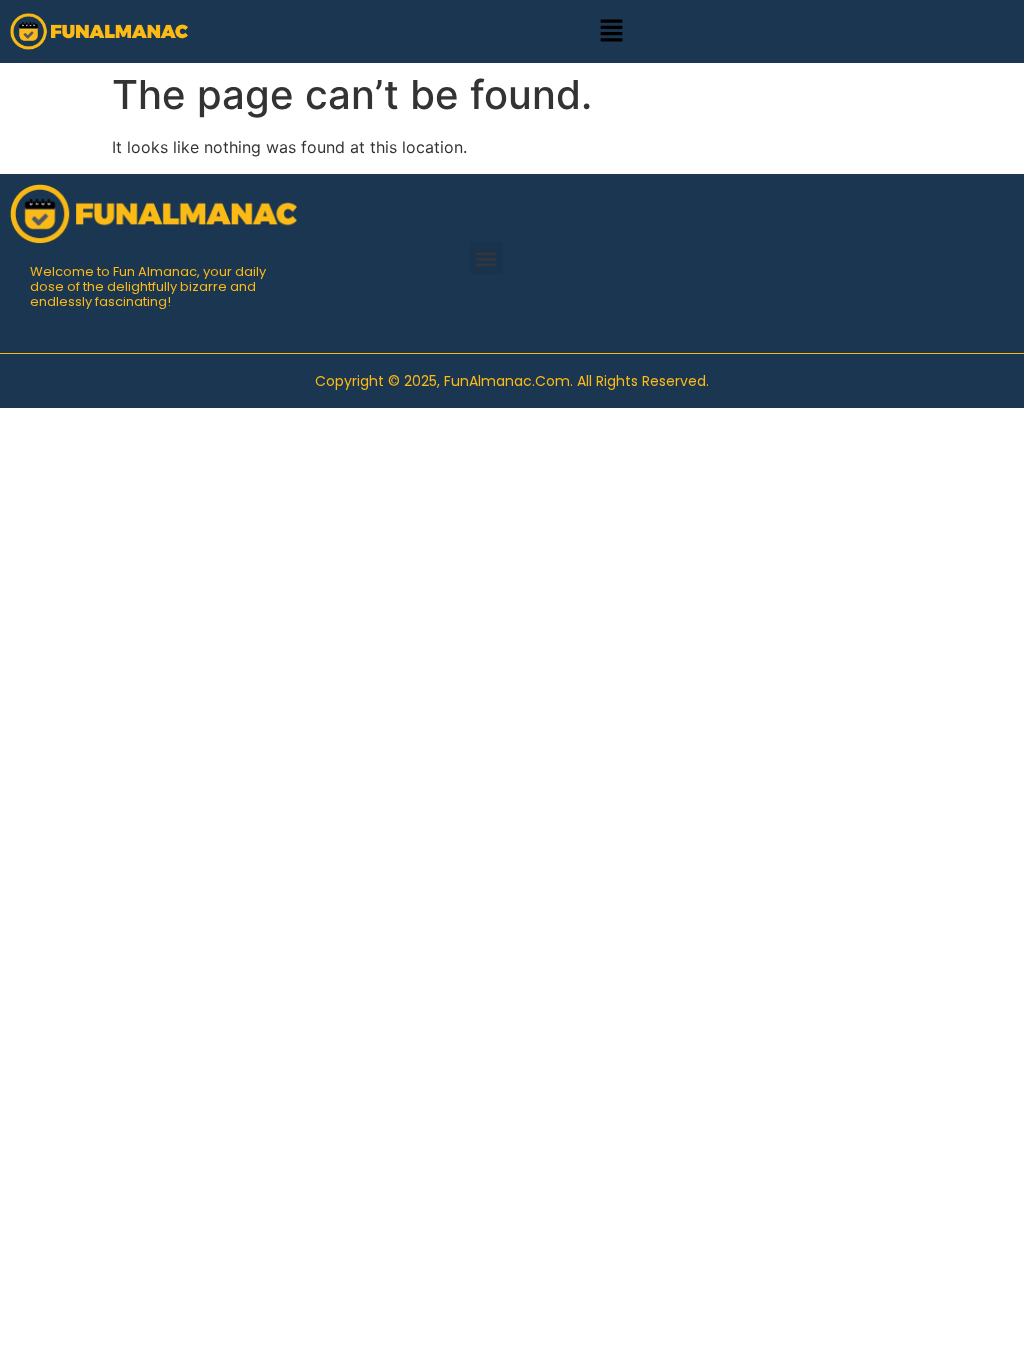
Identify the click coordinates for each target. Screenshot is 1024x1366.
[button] (611, 31)
